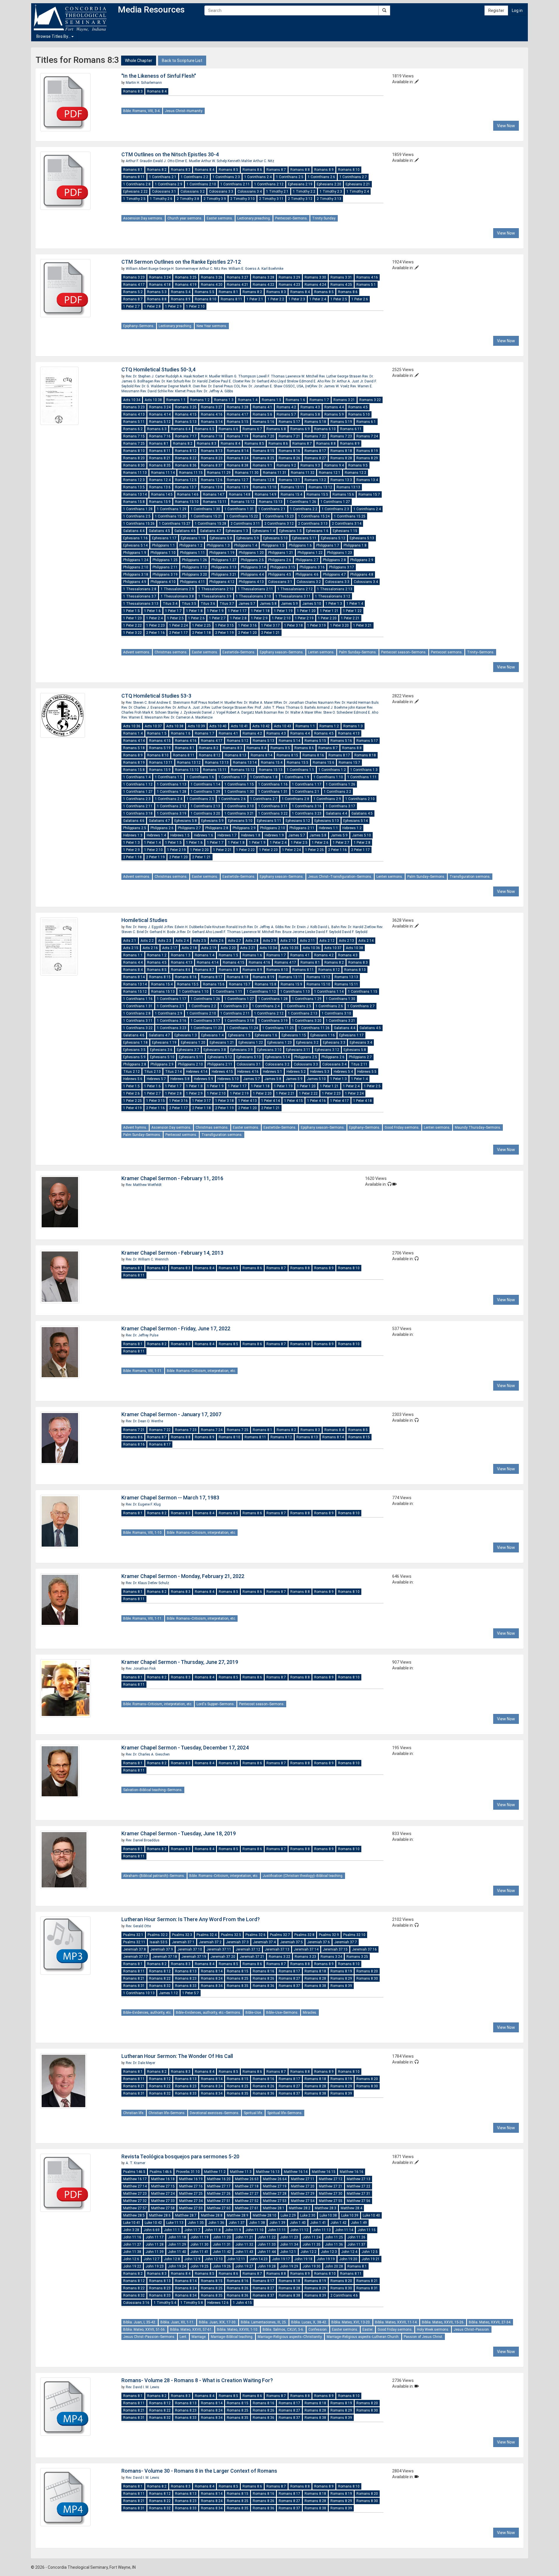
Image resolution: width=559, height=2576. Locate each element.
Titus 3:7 (227, 604)
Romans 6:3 (157, 429)
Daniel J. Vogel (214, 712)
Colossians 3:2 (193, 192)
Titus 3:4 (170, 604)
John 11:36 (334, 2245)
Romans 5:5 (205, 292)
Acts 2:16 (150, 948)
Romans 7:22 (315, 436)
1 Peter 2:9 (173, 306)
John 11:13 (322, 2230)
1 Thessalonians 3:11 (293, 596)
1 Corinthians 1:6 (200, 777)
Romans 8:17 (315, 451)
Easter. (368, 2329)
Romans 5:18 (315, 422)
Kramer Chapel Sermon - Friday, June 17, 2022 (176, 1328)
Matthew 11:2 (215, 2172)
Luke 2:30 (308, 2215)
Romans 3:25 (186, 277)
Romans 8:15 (263, 451)
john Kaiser (358, 708)
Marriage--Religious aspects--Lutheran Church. (363, 2337)
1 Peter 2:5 (339, 299)
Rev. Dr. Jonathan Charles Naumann (305, 703)
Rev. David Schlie (154, 391)
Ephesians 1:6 (317, 531)
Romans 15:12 (243, 502)
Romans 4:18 (160, 285)
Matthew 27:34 (191, 2201)
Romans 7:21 (289, 436)
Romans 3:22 (370, 400)
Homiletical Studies (144, 920)
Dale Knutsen (215, 927)
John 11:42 (222, 2252)
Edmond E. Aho (312, 381)
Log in (517, 10)
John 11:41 (199, 2252)
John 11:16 (132, 2237)
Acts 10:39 (196, 726)
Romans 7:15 (134, 436)
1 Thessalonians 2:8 (140, 589)
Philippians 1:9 (135, 553)
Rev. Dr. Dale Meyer (140, 2063)
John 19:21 (371, 2259)
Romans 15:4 (291, 494)
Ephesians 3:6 (161, 1050)
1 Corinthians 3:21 (239, 813)
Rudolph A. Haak (179, 376)
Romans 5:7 (286, 414)
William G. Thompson (239, 376)
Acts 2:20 (228, 948)
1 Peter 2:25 (201, 625)
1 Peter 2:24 (178, 625)
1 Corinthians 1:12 (138, 784)
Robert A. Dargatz (241, 712)
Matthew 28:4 (351, 2208)
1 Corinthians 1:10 (328, 777)
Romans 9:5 (358, 465)
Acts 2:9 (269, 941)
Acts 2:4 (182, 941)
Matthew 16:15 (324, 2172)
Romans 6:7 (252, 429)
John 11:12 (299, 2230)
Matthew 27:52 (247, 2201)
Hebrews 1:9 (274, 835)
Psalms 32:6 (255, 1935)
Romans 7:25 (134, 444)
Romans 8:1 (133, 170)
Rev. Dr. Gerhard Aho (261, 381)
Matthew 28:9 (238, 2215)
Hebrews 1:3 (133, 835)
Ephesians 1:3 (237, 531)
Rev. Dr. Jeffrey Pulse (142, 1335)
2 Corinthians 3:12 (279, 524)
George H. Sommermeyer (179, 269)
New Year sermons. (212, 326)
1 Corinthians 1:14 (205, 784)
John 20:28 (334, 2266)
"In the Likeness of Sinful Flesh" (159, 76)
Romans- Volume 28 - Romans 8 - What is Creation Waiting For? (197, 2380)
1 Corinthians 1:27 (335, 502)
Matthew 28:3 (326, 2208)
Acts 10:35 (290, 948)
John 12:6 (131, 2259)
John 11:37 (356, 2245)
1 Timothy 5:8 (192, 2303)
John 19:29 (289, 2266)
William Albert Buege (143, 269)
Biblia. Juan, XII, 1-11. (177, 2322)
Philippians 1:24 (136, 560)
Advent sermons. (137, 652)
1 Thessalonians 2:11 (255, 589)
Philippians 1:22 (310, 553)
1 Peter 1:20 (306, 611)
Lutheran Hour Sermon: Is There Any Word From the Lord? (191, 1919)
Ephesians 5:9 (248, 538)
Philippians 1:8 (355, 545)
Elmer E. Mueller (188, 161)
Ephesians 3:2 (307, 1043)
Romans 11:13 (135, 473)
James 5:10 (312, 604)
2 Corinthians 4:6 (344, 2295)
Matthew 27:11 (303, 2179)
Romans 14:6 (188, 494)
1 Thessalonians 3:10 (253, 596)
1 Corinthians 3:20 (205, 813)
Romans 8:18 (341, 451)
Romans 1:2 (200, 400)
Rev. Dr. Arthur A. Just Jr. (344, 381)
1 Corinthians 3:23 (307, 813)
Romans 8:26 (289, 458)
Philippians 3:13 (224, 567)
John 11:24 (312, 2237)
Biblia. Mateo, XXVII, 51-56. (144, 2329)
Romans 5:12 (160, 422)
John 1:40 (298, 2223)
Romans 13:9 (238, 487)
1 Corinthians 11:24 (242, 1028)
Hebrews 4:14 (197, 1072)
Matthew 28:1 (274, 2208)
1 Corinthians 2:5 (290, 177)
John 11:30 (199, 2245)
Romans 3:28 (263, 277)
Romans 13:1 (289, 480)
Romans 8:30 (134, 465)
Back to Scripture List (182, 61)
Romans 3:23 (134, 277)
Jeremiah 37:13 (277, 1949)
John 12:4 (349, 2252)
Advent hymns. (135, 1127)
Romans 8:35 (160, 465)
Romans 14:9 (266, 494)
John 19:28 (267, 2266)
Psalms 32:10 (354, 1935)
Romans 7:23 (341, 436)
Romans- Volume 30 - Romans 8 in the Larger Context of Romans (199, 2471)
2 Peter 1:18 (201, 633)
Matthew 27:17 (219, 2186)
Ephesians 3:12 (327, 1050)
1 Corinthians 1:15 (239, 784)
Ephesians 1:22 (251, 1043)
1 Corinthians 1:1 (300, 770)
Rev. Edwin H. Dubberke (186, 927)
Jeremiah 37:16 (364, 1949)
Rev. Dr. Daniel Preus (217, 386)
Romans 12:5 (186, 480)
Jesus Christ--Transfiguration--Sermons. (340, 877)
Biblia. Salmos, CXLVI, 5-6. (283, 2329)
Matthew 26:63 (247, 2179)
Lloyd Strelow (288, 381)
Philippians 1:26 (194, 560)
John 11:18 (177, 2237)
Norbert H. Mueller (207, 376)
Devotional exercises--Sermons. (215, 2113)
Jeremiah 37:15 (335, 1949)
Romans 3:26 (212, 277)
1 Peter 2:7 (131, 306)
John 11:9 (233, 2230)
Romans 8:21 (160, 458)
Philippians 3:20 (194, 575)
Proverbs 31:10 (188, 2172)
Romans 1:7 (319, 400)
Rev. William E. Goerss (239, 269)
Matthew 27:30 (331, 2194)
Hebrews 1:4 (156, 835)
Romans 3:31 (341, 277)
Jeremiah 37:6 (319, 1942)
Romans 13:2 (315, 480)
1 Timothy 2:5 (134, 199)
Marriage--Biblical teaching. (232, 2337)
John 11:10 (254, 2230)
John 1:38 (257, 2223)
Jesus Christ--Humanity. (184, 111)
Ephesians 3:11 (298, 1050)
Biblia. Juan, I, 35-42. (140, 2322)
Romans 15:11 (215, 502)
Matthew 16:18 (163, 2179)
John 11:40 (177, 2252)
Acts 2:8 (252, 941)
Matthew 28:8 (212, 2215)
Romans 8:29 (367, 458)
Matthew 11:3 (241, 2172)
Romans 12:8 (263, 480)
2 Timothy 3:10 (243, 199)
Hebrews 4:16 (248, 1072)
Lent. (183, 2337)
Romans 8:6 (252, 170)
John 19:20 (348, 2259)
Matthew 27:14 (135, 2186)
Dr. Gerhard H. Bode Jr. (162, 932)
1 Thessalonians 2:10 (216, 589)
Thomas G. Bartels (301, 708)
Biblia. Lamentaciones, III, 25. (264, 2322)
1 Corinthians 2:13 (205, 806)
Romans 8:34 (212, 1986)
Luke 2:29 (288, 2215)
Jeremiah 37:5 (291, 1942)
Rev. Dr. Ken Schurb (170, 381)
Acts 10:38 (153, 400)
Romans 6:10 (325, 429)
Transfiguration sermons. (470, 877)
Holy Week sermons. (433, 2329)
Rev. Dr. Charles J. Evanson (143, 708)
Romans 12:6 (212, 480)
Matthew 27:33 (163, 2201)
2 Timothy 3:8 (188, 199)
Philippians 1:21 (281, 553)
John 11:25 (334, 2237)
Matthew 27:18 (247, 2186)
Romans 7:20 (263, 436)
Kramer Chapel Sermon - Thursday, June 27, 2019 (180, 1662)
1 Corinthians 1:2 (332, 770)
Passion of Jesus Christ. (423, 2337)
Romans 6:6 (228, 429)
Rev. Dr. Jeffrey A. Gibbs (215, 391)
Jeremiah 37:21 (252, 1957)
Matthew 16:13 (268, 2172)
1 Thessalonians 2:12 (295, 589)
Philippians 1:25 (165, 560)
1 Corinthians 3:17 (340, 806)
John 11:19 (199, 2237)
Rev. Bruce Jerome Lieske (296, 932)
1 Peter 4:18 (362, 1101)
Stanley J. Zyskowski (185, 712)
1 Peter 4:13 (247, 1101)
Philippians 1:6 (300, 545)
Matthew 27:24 (163, 2194)
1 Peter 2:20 (327, 618)
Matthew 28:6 (160, 2215)
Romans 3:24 (160, 277)
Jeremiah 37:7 (346, 1942)
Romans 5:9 (334, 414)
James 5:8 (268, 604)
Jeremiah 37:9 (162, 1949)
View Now (506, 126)
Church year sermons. (185, 218)
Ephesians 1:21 (222, 1043)
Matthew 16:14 (296, 2172)
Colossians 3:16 (136, 2303)
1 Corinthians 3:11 (273, 806)
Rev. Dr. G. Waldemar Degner (157, 386)
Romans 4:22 (263, 285)
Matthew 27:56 (359, 2201)
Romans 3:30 (315, 277)
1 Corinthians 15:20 (171, 516)
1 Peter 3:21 (362, 625)
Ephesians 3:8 (215, 1050)
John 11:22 (267, 2237)
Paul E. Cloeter (233, 381)
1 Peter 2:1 (255, 299)
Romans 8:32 (160, 1986)
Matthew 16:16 (352, 2172)
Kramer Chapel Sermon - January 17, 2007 (171, 1414)
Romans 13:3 (341, 480)
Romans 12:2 (355, 473)
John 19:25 (199, 2266)
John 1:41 (318, 2223)
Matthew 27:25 (191, 2194)
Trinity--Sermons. (481, 652)
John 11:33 (267, 2245)
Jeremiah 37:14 (306, 1949)
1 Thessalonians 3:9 (215, 596)
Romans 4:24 (315, 285)
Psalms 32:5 (231, 1935)
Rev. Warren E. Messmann (143, 717)
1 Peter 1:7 (173, 611)
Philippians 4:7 (334, 575)
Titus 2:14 (173, 1072)
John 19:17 (281, 2259)
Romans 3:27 (238, 277)
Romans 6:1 (366, 422)
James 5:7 (247, 604)
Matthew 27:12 (331, 2179)
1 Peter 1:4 (355, 604)
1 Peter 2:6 (360, 299)
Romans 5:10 (359, 414)
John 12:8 (172, 2259)
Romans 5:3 (157, 292)
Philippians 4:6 (307, 575)
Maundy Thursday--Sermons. (478, 1127)
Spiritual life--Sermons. (285, 2113)
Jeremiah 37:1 (183, 1942)
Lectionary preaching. (254, 218)
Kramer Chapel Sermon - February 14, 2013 (172, 1253)
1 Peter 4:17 (339, 1101)
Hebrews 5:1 (273, 1072)
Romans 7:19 (238, 436)
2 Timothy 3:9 (215, 199)
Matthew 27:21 (331, 2186)
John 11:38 (132, 2252)
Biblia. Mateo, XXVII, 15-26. (443, 2322)
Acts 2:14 (366, 941)
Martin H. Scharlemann (144, 83)
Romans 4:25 (341, 285)
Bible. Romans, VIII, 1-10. (143, 1533)
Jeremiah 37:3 (237, 1942)
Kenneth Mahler (240, 161)
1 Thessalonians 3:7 (140, 596)
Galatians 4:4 (134, 531)
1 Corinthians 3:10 (239, 806)
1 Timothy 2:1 (277, 192)
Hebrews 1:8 (251, 835)
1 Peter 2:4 (318, 299)
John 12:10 (214, 2259)
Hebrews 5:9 (204, 1079)
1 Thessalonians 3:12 (333, 596)
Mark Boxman (267, 712)
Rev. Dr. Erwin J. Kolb (301, 927)
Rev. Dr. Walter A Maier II (297, 712)
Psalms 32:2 (158, 1935)
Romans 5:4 (181, 292)
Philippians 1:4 (246, 545)
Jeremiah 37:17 (136, 1957)
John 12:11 (236, 2259)
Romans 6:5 (205, 429)
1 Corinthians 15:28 (210, 524)
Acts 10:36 (132, 726)
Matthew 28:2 (300, 2208)
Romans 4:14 (160, 414)
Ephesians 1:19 (164, 1043)
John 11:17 (155, 2237)
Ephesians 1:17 (164, 538)
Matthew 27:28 (275, 2194)
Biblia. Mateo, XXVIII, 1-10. (238, 2329)
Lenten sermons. (321, 652)
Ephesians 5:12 (333, 538)
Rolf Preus (200, 703)
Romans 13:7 (186, 487)
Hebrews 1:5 (180, 835)
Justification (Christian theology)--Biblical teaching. (303, 1876)
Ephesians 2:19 (300, 184)
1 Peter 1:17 (237, 611)
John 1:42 (338, 2223)
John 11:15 (367, 2230)
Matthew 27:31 (359, 2194)
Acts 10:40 (218, 726)
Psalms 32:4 (207, 1935)
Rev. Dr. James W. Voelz (331, 386)
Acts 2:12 (327, 941)
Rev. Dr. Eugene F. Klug (143, 1504)
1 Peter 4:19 (132, 1108)
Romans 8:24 (238, 458)
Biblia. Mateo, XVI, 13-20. (351, 2322)
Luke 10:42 (153, 2223)
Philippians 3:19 (165, 575)
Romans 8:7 (276, 170)
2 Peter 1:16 (155, 633)
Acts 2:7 (235, 941)
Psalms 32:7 (280, 1935)
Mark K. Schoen (155, 712)
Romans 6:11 (351, 429)
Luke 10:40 (371, 2215)
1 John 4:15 (242, 2303)
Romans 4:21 (238, 285)
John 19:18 (303, 2259)
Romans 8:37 (212, 465)
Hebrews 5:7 (156, 1079)
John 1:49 (359, 2223)
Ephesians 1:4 (264, 531)
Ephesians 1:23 (279, 1043)
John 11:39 (155, 2252)
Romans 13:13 (348, 487)
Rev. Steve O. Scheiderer (335, 712)
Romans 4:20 (212, 285)
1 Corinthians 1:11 (362, 777)
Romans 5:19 (341, 422)
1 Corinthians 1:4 (137, 777)
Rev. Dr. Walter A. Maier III (256, 703)
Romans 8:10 (349, 170)
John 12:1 (288, 2252)
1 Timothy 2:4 (358, 192)
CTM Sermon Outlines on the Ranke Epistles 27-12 (181, 262)
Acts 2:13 (346, 941)
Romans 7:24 (367, 436)
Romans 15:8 (134, 502)
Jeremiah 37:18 (165, 1957)
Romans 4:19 (186, 285)
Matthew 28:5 (134, 2215)
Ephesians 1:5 (290, 531)
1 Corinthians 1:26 (301, 502)
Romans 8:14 (238, 451)
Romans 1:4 (248, 400)
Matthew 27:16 (191, 2186)
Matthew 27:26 (219, 2194)
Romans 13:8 (212, 487)
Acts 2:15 (131, 948)
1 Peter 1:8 (194, 611)
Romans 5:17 (289, 422)
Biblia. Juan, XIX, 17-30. (218, 2322)
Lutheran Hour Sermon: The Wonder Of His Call (177, 2056)
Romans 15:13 (271, 502)
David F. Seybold (329, 932)
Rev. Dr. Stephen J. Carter (146, 376)
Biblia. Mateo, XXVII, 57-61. (191, 2329)
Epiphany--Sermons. (139, 326)
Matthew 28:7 (186, 2215)
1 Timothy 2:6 (161, 199)
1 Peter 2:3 (297, 299)
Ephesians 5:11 (304, 538)
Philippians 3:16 (312, 567)
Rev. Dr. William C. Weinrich (147, 1259)
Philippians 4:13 (251, 582)
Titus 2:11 (359, 1064)
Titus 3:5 (189, 604)
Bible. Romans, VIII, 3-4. (142, 111)
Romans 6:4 (181, 429)
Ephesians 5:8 (221, 538)
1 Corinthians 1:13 (172, 784)
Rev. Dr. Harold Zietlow (203, 381)
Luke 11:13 (175, 2223)
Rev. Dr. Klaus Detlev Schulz (147, 1583)
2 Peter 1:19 (224, 633)
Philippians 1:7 (328, 545)
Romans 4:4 (334, 407)
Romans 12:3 (134, 480)
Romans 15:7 (369, 494)
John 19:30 (312, 2266)
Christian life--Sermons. (167, 2113)
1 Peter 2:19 (304, 618)
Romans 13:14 (135, 494)
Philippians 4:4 (252, 575)
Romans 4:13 (134, 414)
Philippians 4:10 (163, 582)
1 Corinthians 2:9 (169, 184)
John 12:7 (152, 2259)
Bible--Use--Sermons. (282, 2013)
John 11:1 (172, 2230)
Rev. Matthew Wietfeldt (144, 1185)
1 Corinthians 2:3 (226, 177)
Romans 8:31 (134, 1986)
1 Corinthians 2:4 (258, 177)
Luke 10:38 (328, 2215)
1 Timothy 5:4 (165, 2303)
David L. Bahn (329, 927)
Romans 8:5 (228, 170)
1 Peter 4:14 (270, 1101)
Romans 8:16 (289, 451)
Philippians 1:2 (191, 545)
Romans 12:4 (160, 480)
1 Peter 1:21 (329, 611)
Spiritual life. (253, 2113)
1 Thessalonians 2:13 (335, 589)
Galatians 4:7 (211, 531)
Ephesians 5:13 (362, 538)
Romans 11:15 (191, 473)
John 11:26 (356, 2237)
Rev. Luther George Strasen (341, 376)
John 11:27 (132, 2245)
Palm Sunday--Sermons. (358, 652)
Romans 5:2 (133, 292)
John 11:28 (155, 2245)
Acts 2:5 (200, 941)
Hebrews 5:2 (296, 1072)
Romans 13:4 (367, 480)
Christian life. (134, 2113)
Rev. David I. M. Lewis (143, 2387)
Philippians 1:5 (273, 545)
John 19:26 (222, 2266)
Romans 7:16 (160, 436)
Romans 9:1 (262, 465)
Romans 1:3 (224, 400)
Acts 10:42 (261, 726)
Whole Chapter (139, 61)
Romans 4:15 (186, 414)
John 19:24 (177, 2266)
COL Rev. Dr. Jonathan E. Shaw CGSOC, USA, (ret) (273, 386)
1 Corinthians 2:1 (163, 177)
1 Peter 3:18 (293, 625)
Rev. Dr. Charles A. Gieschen (148, 1754)
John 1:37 (237, 2223)
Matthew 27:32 (135, 2201)
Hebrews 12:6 (218, 2303)
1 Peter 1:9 (215, 611)
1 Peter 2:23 (155, 625)
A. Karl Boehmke (270, 269)
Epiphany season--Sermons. (282, 652)
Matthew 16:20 (219, 2179)
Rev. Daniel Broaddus (143, 1840)
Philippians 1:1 (163, 545)
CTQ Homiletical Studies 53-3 (156, 696)
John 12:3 (329, 2252)
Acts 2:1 (130, 941)
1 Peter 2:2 (276, 299)
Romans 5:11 (134, 422)
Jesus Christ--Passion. (472, 2329)
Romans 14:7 (214, 494)
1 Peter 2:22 (132, 625)
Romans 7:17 (186, 436)
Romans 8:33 (186, 1986)
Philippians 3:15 (283, 567)
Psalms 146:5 (134, 2172)
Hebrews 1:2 (352, 828)
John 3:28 (131, 2230)
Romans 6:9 (300, 429)
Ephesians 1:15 (345, 531)
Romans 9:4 (334, 465)
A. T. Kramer (136, 2163)
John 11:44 (267, 2252)
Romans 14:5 (162, 494)
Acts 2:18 (189, 948)
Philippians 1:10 (163, 553)
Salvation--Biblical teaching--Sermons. (153, 1790)
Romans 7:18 (212, 436)
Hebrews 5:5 (367, 1072)
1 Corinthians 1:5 (169, 777)
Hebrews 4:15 (222, 1072)
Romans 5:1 (366, 285)
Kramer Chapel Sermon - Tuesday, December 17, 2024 (185, 1748)
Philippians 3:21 (224, 575)
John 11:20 (222, 2237)
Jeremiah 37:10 (190, 1949)
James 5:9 (289, 604)
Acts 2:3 (165, 941)
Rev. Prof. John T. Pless (267, 708)
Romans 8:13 (212, 451)
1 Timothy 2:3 (331, 192)
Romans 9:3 (310, 465)
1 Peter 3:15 (224, 625)
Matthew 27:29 (303, 2194)
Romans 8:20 (134, 458)
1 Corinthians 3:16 (307, 806)
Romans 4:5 (358, 407)
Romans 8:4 (157, 91)
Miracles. (310, 2013)
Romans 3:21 (344, 400)
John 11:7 (192, 2230)
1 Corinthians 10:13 (139, 1993)
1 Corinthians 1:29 (172, 509)
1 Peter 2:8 (152, 306)
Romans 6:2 (133, 429)
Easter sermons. (220, 218)
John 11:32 (244, 2245)
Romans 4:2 (286, 407)
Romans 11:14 (163, 473)
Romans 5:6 (262, 414)
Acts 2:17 (170, 948)
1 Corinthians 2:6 (321, 177)
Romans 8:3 (133, 91)
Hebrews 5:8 (180, 1079)
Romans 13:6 (160, 487)
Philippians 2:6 (280, 560)
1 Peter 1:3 (334, 604)
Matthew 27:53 (275, 2201)
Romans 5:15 (238, 422)
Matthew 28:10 (265, 2215)
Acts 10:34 (132, 400)
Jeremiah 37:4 (264, 1942)
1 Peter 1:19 (283, 611)
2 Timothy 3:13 (329, 199)
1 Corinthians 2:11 (235, 184)
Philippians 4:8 (362, 575)
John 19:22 (132, 2266)
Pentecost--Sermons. (291, 218)
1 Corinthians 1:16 (273, 784)
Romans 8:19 (367, 451)
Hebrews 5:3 (320, 1072)
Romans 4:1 (262, 407)
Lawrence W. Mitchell (302, 376)
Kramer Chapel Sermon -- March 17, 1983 (170, 1498)
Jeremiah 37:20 (223, 1957)
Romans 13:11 (292, 487)
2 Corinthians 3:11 (245, 524)
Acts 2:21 (248, 948)
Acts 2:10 (288, 941)
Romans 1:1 (176, 400)
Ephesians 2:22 (135, 192)
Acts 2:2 (147, 941)
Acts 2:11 (307, 941)
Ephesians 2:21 (358, 184)
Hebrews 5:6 (133, 1079)
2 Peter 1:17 (178, 633)
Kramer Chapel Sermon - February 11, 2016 (172, 1178)
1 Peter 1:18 (260, 611)
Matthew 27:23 (135, 2194)
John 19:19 (326, 2259)
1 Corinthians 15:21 (206, 516)
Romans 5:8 (310, 414)
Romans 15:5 (317, 494)
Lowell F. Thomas (271, 376)
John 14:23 (259, 2259)
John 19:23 (155, 2266)
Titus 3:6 (208, 604)
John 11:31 (222, 2245)
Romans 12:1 (330, 473)
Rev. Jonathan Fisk (141, 1669)
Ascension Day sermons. (143, 218)
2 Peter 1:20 (247, 633)
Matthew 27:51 (219, 2201)
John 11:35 (312, 2245)
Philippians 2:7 (307, 560)
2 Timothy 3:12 (300, 199)
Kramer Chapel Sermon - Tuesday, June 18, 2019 (179, 1833)
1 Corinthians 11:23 (206, 1028)
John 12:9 (192, 2259)
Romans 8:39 (341, 1986)
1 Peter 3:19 (316, 625)
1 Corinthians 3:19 (172, 813)
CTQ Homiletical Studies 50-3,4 (158, 369)
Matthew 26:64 (275, 2179)
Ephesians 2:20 (329, 184)
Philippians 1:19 (222, 553)
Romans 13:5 (134, 487)
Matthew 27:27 (247, 2194)
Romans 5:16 (263, 422)
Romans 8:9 (324, 170)
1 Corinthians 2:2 (194, 177)
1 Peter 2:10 (195, 306)
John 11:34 (289, 2245)
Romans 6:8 (276, 429)
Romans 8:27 (315, 458)
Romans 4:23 (289, 285)
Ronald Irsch (237, 927)
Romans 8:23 (212, 458)
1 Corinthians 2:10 (201, 184)
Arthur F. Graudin (139, 161)
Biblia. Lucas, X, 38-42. (309, 2322)
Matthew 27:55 (331, 2201)
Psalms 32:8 (304, 1935)
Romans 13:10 (265, 487)
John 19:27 (244, 2266)
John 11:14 (344, 2230)
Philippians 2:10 (136, 567)
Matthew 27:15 (163, 2186)
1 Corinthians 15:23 (278, 516)
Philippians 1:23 (339, 553)
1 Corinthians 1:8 (264, 777)
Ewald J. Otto (164, 161)
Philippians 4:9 (135, 582)
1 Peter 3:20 (339, 625)
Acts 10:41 (239, 726)
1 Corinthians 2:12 (269, 184)
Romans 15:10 (187, 502)
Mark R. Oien (190, 386)
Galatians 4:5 (159, 531)
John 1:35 (196, 2223)
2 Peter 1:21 (270, 633)
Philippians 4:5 (280, 575)
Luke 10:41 (132, 2223)
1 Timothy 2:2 (304, 192)
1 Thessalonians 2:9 (177, 589)
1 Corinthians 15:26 (139, 524)
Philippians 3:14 (253, 567)
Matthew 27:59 (191, 2208)
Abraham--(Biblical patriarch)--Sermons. (154, 1876)
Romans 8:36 (186, 465)
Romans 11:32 (303, 473)
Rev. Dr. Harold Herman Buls (357, 703)
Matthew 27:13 (359, 2179)
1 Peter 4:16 (316, 1101)
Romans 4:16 (367, 277)
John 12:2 (308, 2252)
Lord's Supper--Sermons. (216, 1704)
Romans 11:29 (219, 473)
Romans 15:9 (160, 502)
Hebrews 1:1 (328, 828)
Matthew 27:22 (359, 2186)
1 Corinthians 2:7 (353, 177)
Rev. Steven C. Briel (141, 703)
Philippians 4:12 (222, 582)
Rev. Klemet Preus (182, 391)
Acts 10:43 (283, 726)
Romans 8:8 (300, 170)
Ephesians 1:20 (193, 1043)
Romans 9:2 (286, 465)
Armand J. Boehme (332, 708)
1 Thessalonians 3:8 (177, 596)
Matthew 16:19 (191, 2179)
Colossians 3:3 (221, 192)
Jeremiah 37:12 (248, 1949)
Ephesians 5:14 (135, 545)
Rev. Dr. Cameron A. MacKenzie (188, 717)
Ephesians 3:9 (242, 1050)
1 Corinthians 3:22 (273, 813)
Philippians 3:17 (342, 567)
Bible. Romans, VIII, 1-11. (143, 1371)
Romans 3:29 (289, 277)
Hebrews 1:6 (204, 835)
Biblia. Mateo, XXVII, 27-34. (490, 2322)
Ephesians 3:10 (269, 1050)
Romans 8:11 (134, 177)
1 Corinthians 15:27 (175, 524)
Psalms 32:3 (182, 1935)
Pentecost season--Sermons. (404, 652)
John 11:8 (213, 2230)
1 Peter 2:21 (350, 618)
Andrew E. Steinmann (174, 703)
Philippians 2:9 (362, 560)
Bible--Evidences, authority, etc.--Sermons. (208, 2013)
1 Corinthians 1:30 (205, 509)
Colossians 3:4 (250, 192)
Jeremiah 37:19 (194, 1957)
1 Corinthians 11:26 (314, 1028)
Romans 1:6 (295, 400)
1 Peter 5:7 (191, 1993)
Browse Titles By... (54, 36)
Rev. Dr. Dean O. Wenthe (144, 1421)
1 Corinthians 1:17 (307, 784)
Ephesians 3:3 (334, 1043)
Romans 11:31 (275, 473)
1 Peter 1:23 (132, 618)
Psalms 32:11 (134, 1942)
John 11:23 (289, 2237)
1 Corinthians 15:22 (242, 516)
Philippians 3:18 (136, 575)
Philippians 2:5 (252, 560)
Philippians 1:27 (224, 560)
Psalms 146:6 (161, 2172)
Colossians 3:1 (164, 192)
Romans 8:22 (186, 458)
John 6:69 (152, 2230)
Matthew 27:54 (303, 2201)
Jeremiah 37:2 (210, 1942)
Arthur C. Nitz (264, 161)
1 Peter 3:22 (132, 633)
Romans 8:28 (341, 458)
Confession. (318, 2329)
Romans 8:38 (238, 465)
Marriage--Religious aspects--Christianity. (290, 2337)
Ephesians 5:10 (275, 538)
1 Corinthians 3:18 (138, 813)
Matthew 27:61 (247, 2208)
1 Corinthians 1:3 (364, 770)
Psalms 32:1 (133, 1935)
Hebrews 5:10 (228, 1079)
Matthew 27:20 (303, 2186)
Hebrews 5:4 (343, 1072)
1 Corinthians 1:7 (232, 777)
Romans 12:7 (238, 480)
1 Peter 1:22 (352, 611)
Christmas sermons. (171, 652)
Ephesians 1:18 (193, 538)
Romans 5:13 (186, 422)
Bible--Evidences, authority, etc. (147, 2013)
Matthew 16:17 (135, 2179)
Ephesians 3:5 (134, 1050)
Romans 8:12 (186, 451)
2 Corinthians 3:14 (347, 524)
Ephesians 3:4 (361, 1043)
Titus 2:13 (152, 1072)
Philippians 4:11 (192, 582)
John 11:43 (244, 2252)
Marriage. (199, 2337)
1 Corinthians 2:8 (137, 184)
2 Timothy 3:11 (271, 199)
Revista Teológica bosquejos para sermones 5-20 (180, 2156)
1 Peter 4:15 (293, 1101)
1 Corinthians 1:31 (239, 509)
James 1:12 (168, 1993)
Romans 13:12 (320, 487)
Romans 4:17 (134, 285)
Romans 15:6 (343, 494)
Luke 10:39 (350, 2215)
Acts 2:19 (209, 948)
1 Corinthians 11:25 (278, 1028)
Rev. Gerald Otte (138, 1926)
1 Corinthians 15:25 (350, 516)
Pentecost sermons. (447, 652)
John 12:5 (370, 2252)
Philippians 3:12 (194, 567)
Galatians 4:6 (185, 531)
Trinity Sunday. (324, 218)
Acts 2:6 (217, 941)
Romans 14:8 (240, 494)
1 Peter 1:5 (131, 611)
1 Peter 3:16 (247, 625)
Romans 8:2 (157, 170)
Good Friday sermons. (402, 1127)
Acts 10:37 (153, 726)
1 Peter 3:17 (270, 625)
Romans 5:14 (212, 422)
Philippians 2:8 (334, 560)
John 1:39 (277, 2223)
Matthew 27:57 (135, 2208)
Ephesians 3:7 (188, 1050)
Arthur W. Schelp (214, 161)
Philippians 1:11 (192, 553)
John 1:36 (216, 2223)
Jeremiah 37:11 (219, 1949)
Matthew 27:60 (219, 2208)
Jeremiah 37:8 (135, 1949)
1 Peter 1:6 (152, 611)
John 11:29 (177, 2245)
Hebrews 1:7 (227, 835)
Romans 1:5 (271, 400)
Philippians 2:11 (165, 567)
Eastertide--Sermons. (239, 652)
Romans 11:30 (247, 473)
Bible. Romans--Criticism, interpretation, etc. (201, 1371)
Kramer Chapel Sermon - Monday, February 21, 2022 (183, 1576)
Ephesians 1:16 (135, 538)
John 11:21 (244, 2237)
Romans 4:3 (310, 407)
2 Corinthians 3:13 (313, 524)
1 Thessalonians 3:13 (141, 604)
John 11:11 (277, 2230)
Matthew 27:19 (275, 2186)
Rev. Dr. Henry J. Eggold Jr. (147, 927)
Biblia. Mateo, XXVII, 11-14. (396, 2322)
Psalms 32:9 (329, 1935)
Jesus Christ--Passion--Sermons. (149, 2337)
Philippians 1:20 (251, 553)
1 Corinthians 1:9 (296, 777)
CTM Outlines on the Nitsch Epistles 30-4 (170, 154)
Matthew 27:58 (163, 2208)
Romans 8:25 (263, 458)
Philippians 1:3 (218, 545)
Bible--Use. (254, 2013)
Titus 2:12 (131, 1072)
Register (496, 10)
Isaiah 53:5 (159, 1942)
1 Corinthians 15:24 (314, 516)
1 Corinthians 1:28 (138, 509)
